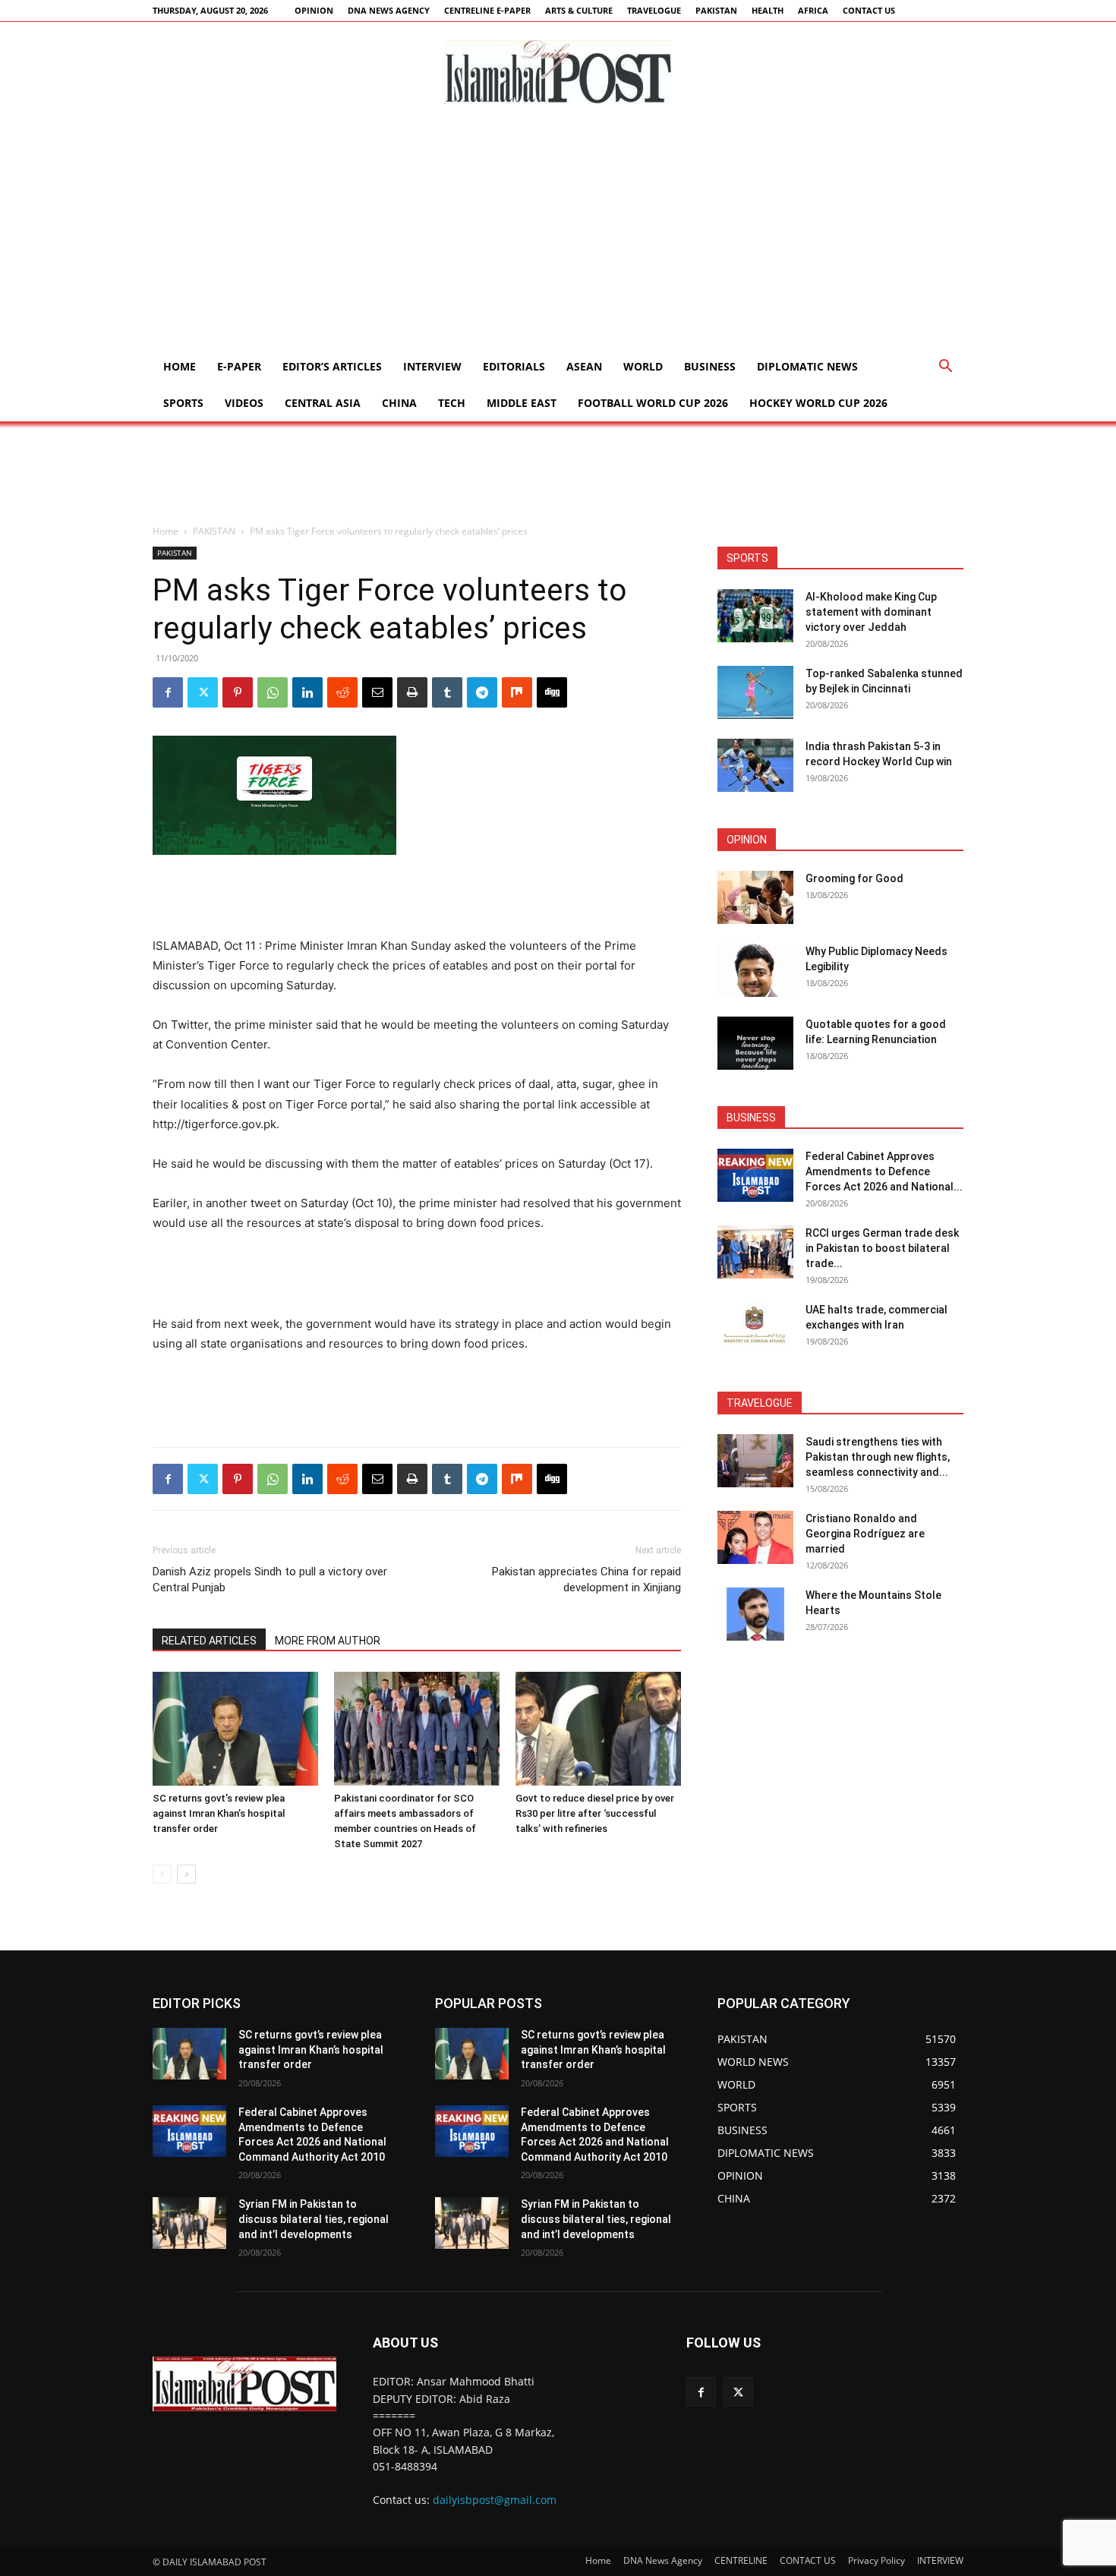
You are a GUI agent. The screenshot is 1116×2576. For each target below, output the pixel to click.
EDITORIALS (514, 366)
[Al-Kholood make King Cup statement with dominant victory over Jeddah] (755, 616)
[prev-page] (162, 1874)
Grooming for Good (854, 878)
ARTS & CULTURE (579, 10)
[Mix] (517, 692)
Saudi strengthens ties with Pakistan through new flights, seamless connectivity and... (878, 1457)
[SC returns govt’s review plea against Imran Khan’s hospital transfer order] (235, 1729)
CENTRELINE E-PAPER (487, 10)
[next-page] (186, 1874)
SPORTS (183, 403)
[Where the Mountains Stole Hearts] (755, 1614)
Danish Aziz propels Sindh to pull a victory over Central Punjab (270, 1580)
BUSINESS (710, 366)
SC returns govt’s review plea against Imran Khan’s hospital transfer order (219, 1813)
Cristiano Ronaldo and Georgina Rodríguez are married (865, 1534)
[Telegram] (482, 692)
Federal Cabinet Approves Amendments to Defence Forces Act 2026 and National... (884, 1171)
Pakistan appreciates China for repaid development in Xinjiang (586, 1580)
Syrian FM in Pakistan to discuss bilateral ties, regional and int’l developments (314, 2219)
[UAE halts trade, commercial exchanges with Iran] (755, 1329)
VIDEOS (244, 403)
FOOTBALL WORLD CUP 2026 (653, 403)
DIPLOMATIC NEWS (807, 366)
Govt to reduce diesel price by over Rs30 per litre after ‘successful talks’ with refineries (595, 1813)
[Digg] (552, 692)
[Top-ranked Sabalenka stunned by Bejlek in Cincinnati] (755, 692)
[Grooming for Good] (755, 897)
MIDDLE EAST (522, 403)
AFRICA (813, 10)
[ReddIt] (342, 692)
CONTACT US (869, 10)
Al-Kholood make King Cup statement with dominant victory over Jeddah (871, 612)
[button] (945, 368)
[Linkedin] (307, 692)
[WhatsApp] (273, 692)
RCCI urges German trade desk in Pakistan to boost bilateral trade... (882, 1248)
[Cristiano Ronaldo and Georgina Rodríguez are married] (755, 1537)
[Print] (412, 692)
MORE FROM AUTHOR (328, 1641)
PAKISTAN (716, 10)
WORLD (643, 366)
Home (180, 366)
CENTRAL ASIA (323, 403)
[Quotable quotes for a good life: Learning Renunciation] (755, 1043)
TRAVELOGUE (654, 10)
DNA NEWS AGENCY (389, 10)
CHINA (399, 403)
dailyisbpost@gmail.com (495, 2500)
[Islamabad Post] (558, 72)
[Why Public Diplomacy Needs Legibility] (755, 970)
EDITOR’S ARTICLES (332, 366)
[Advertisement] (558, 235)
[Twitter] (203, 692)
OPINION (314, 10)
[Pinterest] (238, 692)
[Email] (377, 692)
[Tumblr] (447, 692)
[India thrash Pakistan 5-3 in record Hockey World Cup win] (755, 765)
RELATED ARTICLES (209, 1641)
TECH (452, 403)
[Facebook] (168, 692)
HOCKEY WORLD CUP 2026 (818, 403)
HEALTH (768, 10)
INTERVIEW (432, 366)
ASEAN (584, 366)
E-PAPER (239, 366)
